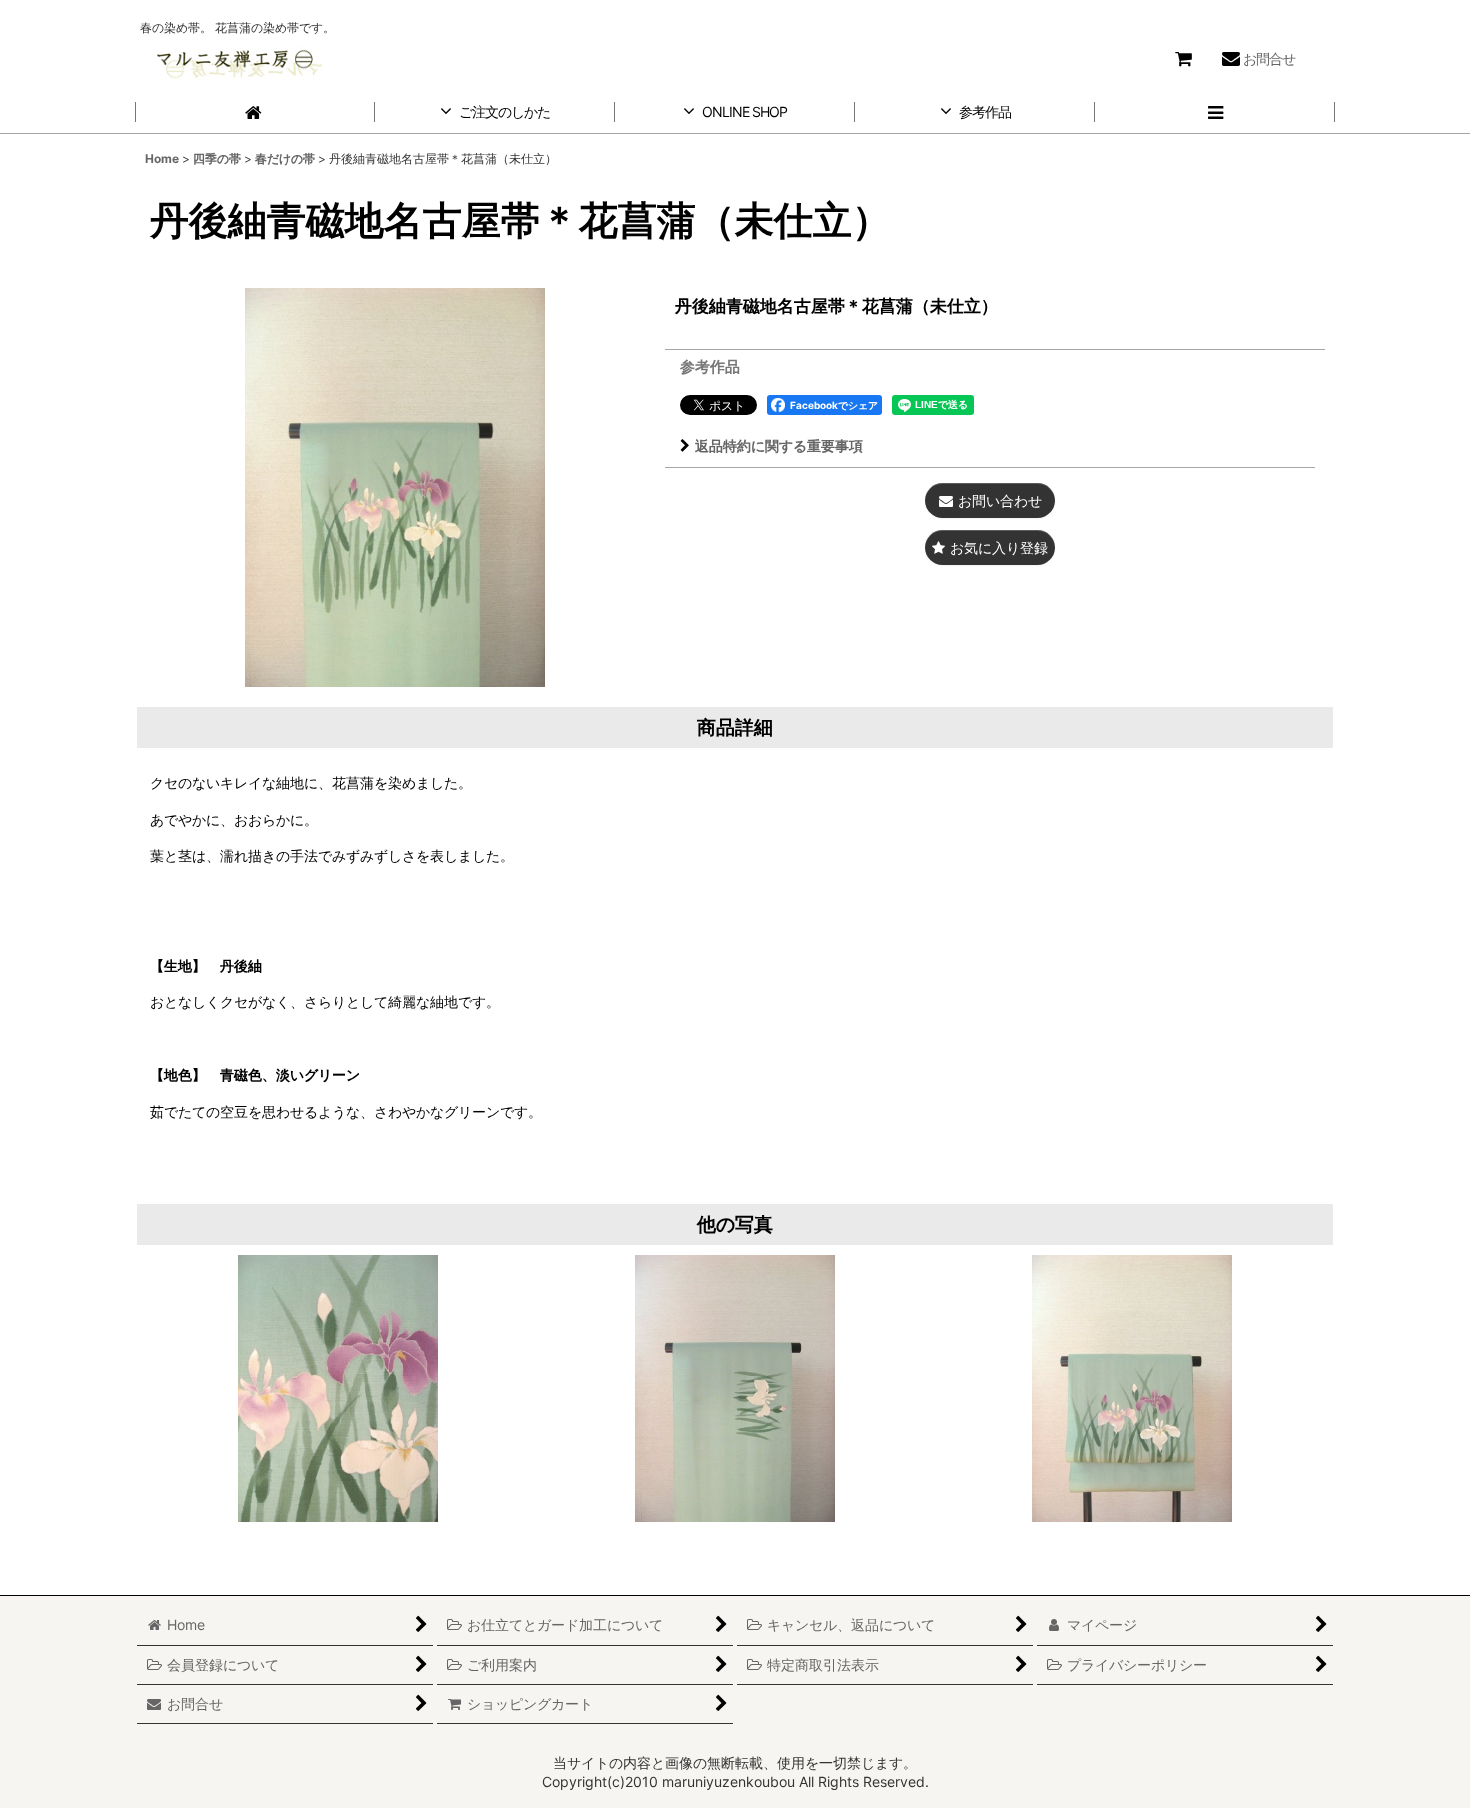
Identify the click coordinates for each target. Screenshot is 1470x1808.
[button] (1215, 112)
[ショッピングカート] (1183, 59)
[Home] (255, 112)
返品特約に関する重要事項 (779, 445)
